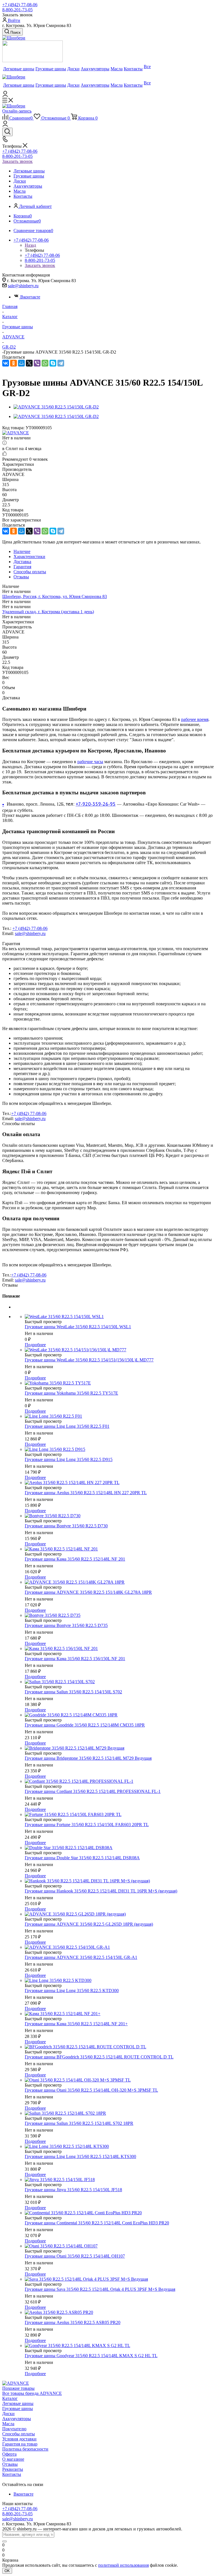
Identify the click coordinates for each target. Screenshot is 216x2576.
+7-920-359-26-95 (96, 804)
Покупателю (14, 2429)
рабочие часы (90, 762)
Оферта (9, 2454)
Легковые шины (18, 2403)
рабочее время (195, 719)
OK (7, 2571)
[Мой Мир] (21, 363)
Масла (8, 2424)
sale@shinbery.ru (23, 286)
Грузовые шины (18, 2408)
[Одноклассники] (13, 363)
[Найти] (4, 2541)
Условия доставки (19, 2439)
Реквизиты (13, 2469)
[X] (29, 363)
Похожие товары (18, 2388)
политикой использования (123, 2565)
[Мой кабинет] (5, 95)
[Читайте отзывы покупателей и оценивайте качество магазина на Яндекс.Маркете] (32, 61)
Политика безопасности (25, 2449)
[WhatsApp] (45, 363)
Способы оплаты (19, 2434)
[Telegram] (61, 363)
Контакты (12, 2474)
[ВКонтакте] (6, 363)
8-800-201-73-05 (17, 10)
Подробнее (35, 1345)
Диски (8, 2414)
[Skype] (53, 363)
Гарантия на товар (20, 2444)
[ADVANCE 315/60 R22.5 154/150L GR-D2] (56, 407)
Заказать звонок (17, 161)
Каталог (10, 2398)
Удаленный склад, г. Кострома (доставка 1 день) (48, 612)
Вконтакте (30, 297)
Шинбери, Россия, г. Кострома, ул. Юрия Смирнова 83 (55, 596)
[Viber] (37, 363)
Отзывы (10, 2464)
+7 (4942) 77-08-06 (20, 5)
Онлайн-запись (17, 111)
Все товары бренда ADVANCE (32, 2393)
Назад (30, 245)
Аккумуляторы (17, 2419)
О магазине (13, 2459)
